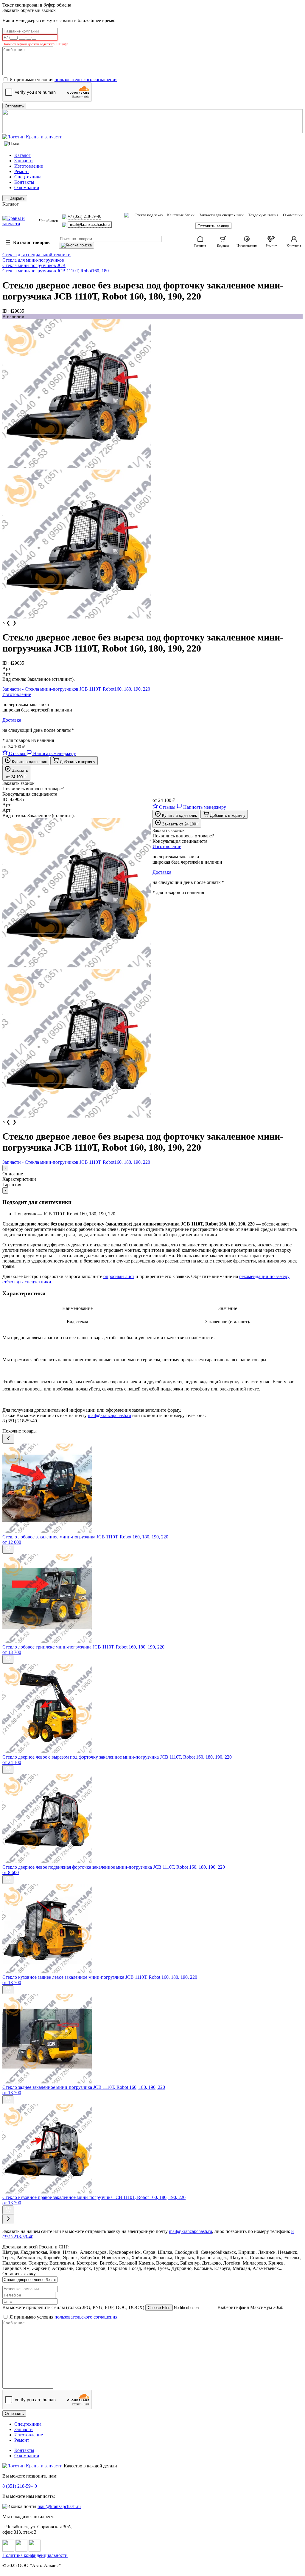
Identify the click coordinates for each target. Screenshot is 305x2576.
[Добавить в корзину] (8, 1549)
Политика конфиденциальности (35, 2555)
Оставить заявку (213, 226)
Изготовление (29, 166)
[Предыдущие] (8, 1439)
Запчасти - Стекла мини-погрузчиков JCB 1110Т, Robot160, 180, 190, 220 (76, 689)
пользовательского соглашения (86, 80)
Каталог (22, 155)
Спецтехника (28, 177)
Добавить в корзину (77, 762)
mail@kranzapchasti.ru (90, 224)
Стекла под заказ (149, 215)
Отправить (14, 2414)
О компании (27, 187)
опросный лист (119, 1276)
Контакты (24, 182)
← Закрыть (15, 198)
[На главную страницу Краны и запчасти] (152, 137)
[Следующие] (8, 2219)
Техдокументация (263, 215)
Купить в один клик (29, 762)
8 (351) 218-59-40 (20, 2486)
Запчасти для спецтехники (221, 215)
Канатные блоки (181, 215)
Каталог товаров (28, 243)
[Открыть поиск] (12, 144)
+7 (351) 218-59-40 (84, 216)
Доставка (12, 720)
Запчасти (24, 161)
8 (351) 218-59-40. (20, 1421)
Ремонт (22, 171)
